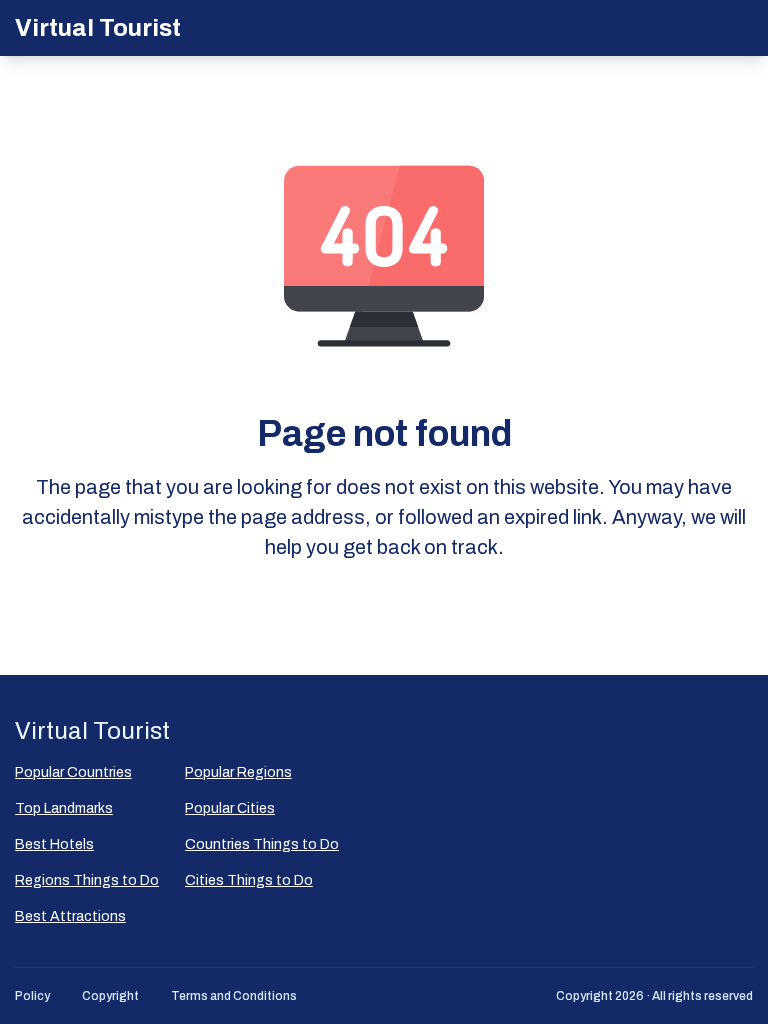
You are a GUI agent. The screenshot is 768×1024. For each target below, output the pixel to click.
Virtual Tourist (98, 28)
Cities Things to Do (249, 880)
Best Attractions (70, 916)
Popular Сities (230, 808)
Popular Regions (238, 772)
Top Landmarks (64, 808)
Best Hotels (54, 844)
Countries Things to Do (262, 844)
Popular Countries (73, 772)
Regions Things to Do (87, 880)
